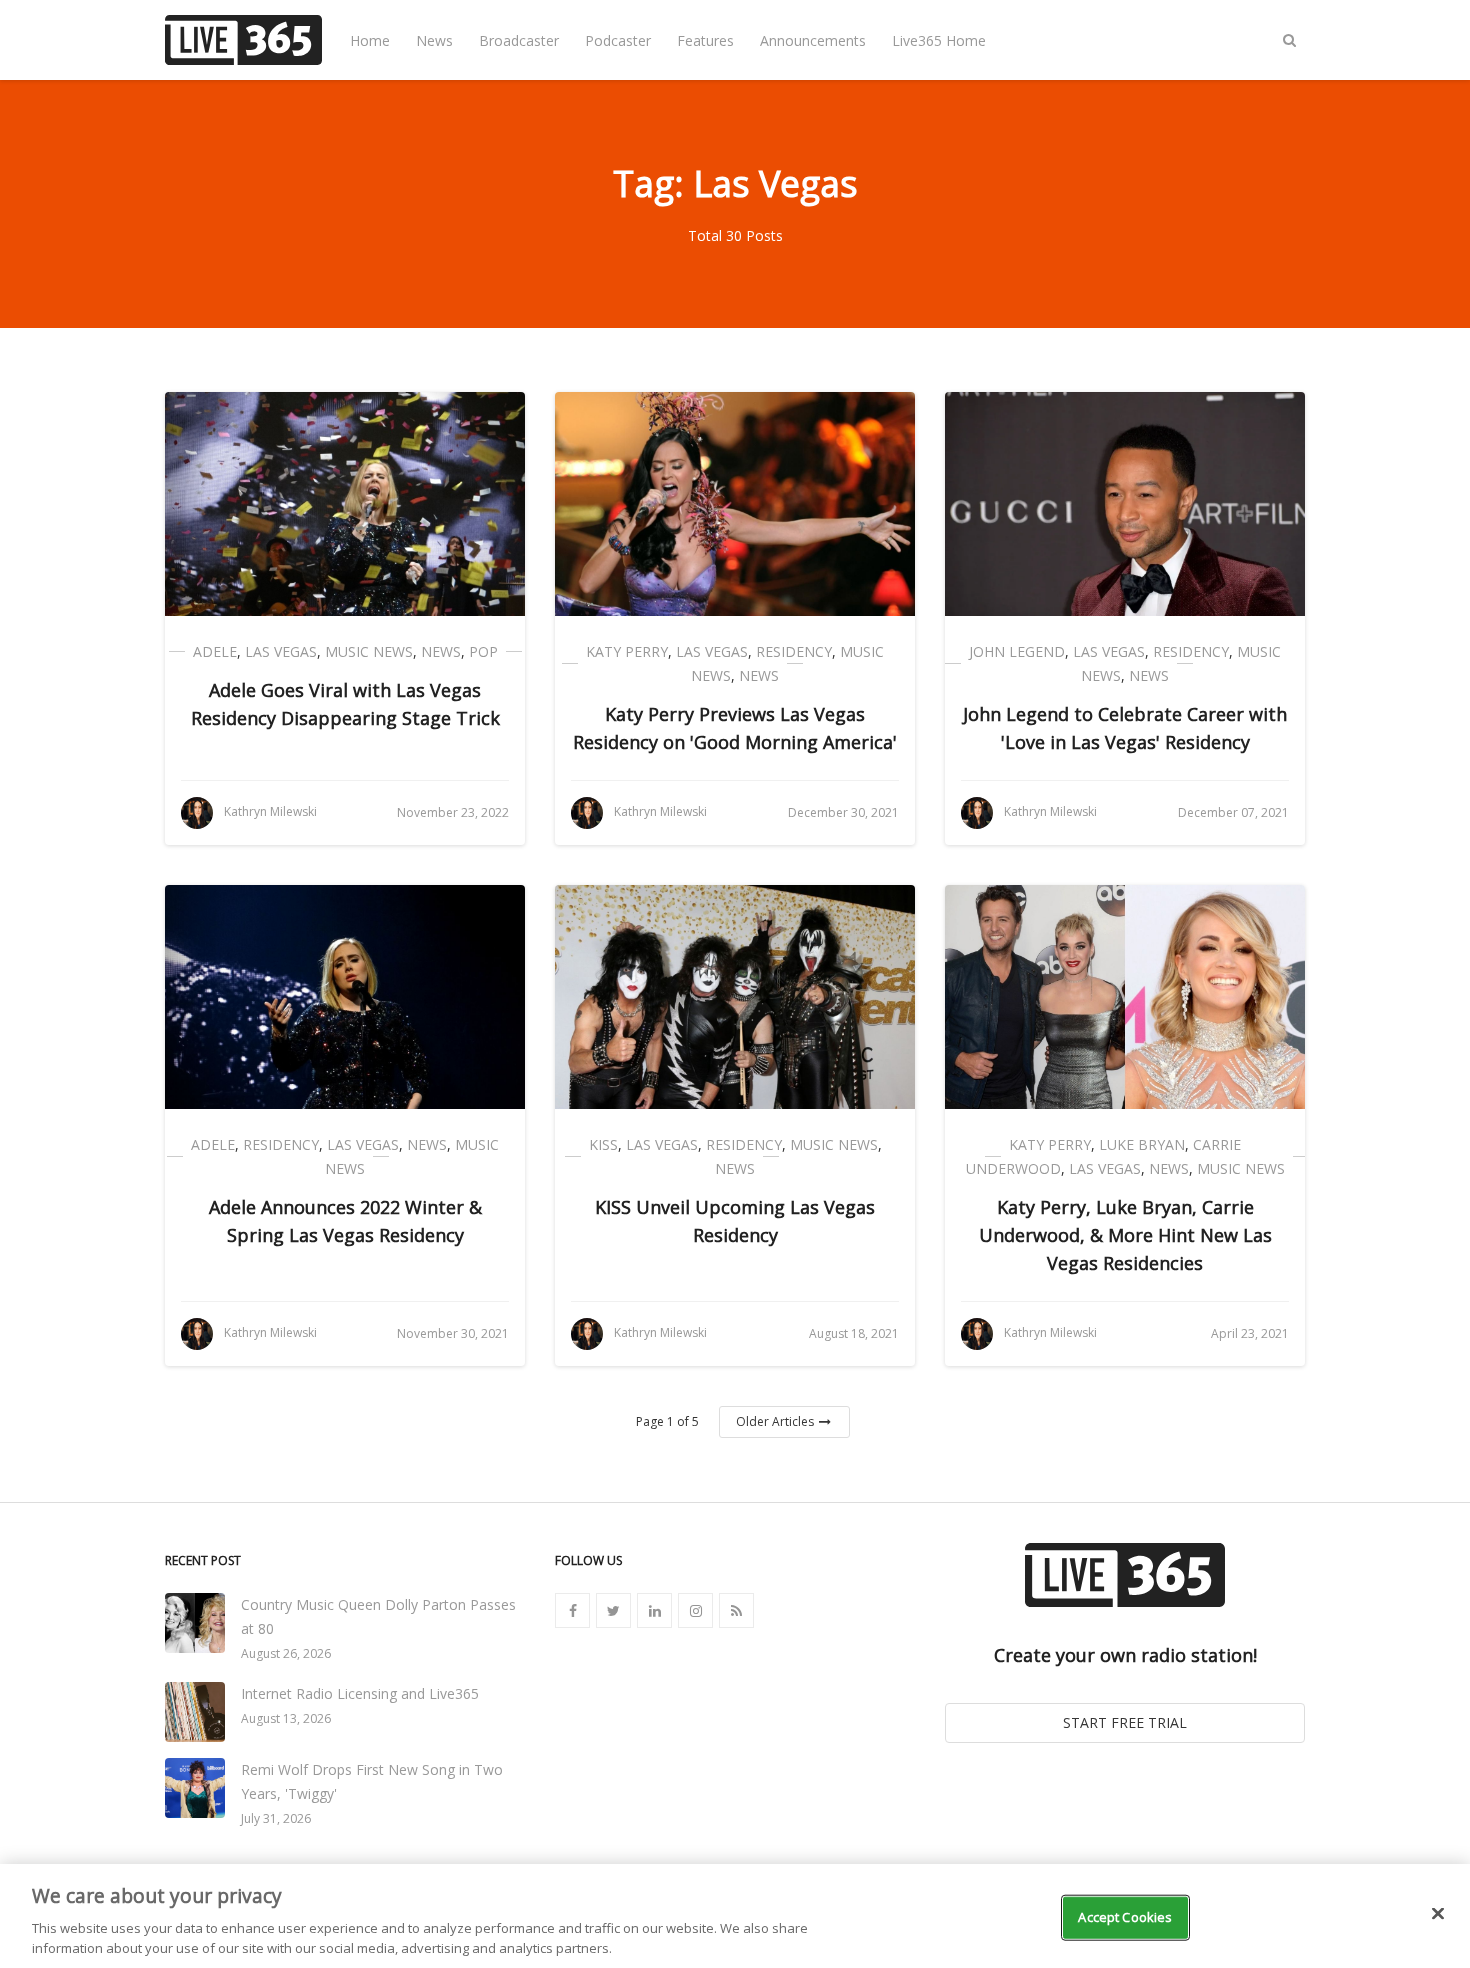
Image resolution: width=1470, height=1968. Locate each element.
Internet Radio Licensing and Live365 (360, 1693)
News (434, 40)
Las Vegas (281, 651)
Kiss (603, 1144)
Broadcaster (519, 40)
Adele (215, 651)
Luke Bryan (1142, 1144)
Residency (794, 651)
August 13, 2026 (286, 1718)
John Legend (1017, 651)
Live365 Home (939, 40)
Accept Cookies (1125, 1917)
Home (370, 40)
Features (705, 40)
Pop (483, 651)
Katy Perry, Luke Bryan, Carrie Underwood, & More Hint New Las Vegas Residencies (1125, 1235)
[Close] (1438, 1914)
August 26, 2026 (286, 1653)
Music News (369, 651)
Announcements (813, 40)
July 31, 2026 (276, 1818)
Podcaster (618, 40)
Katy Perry (627, 651)
